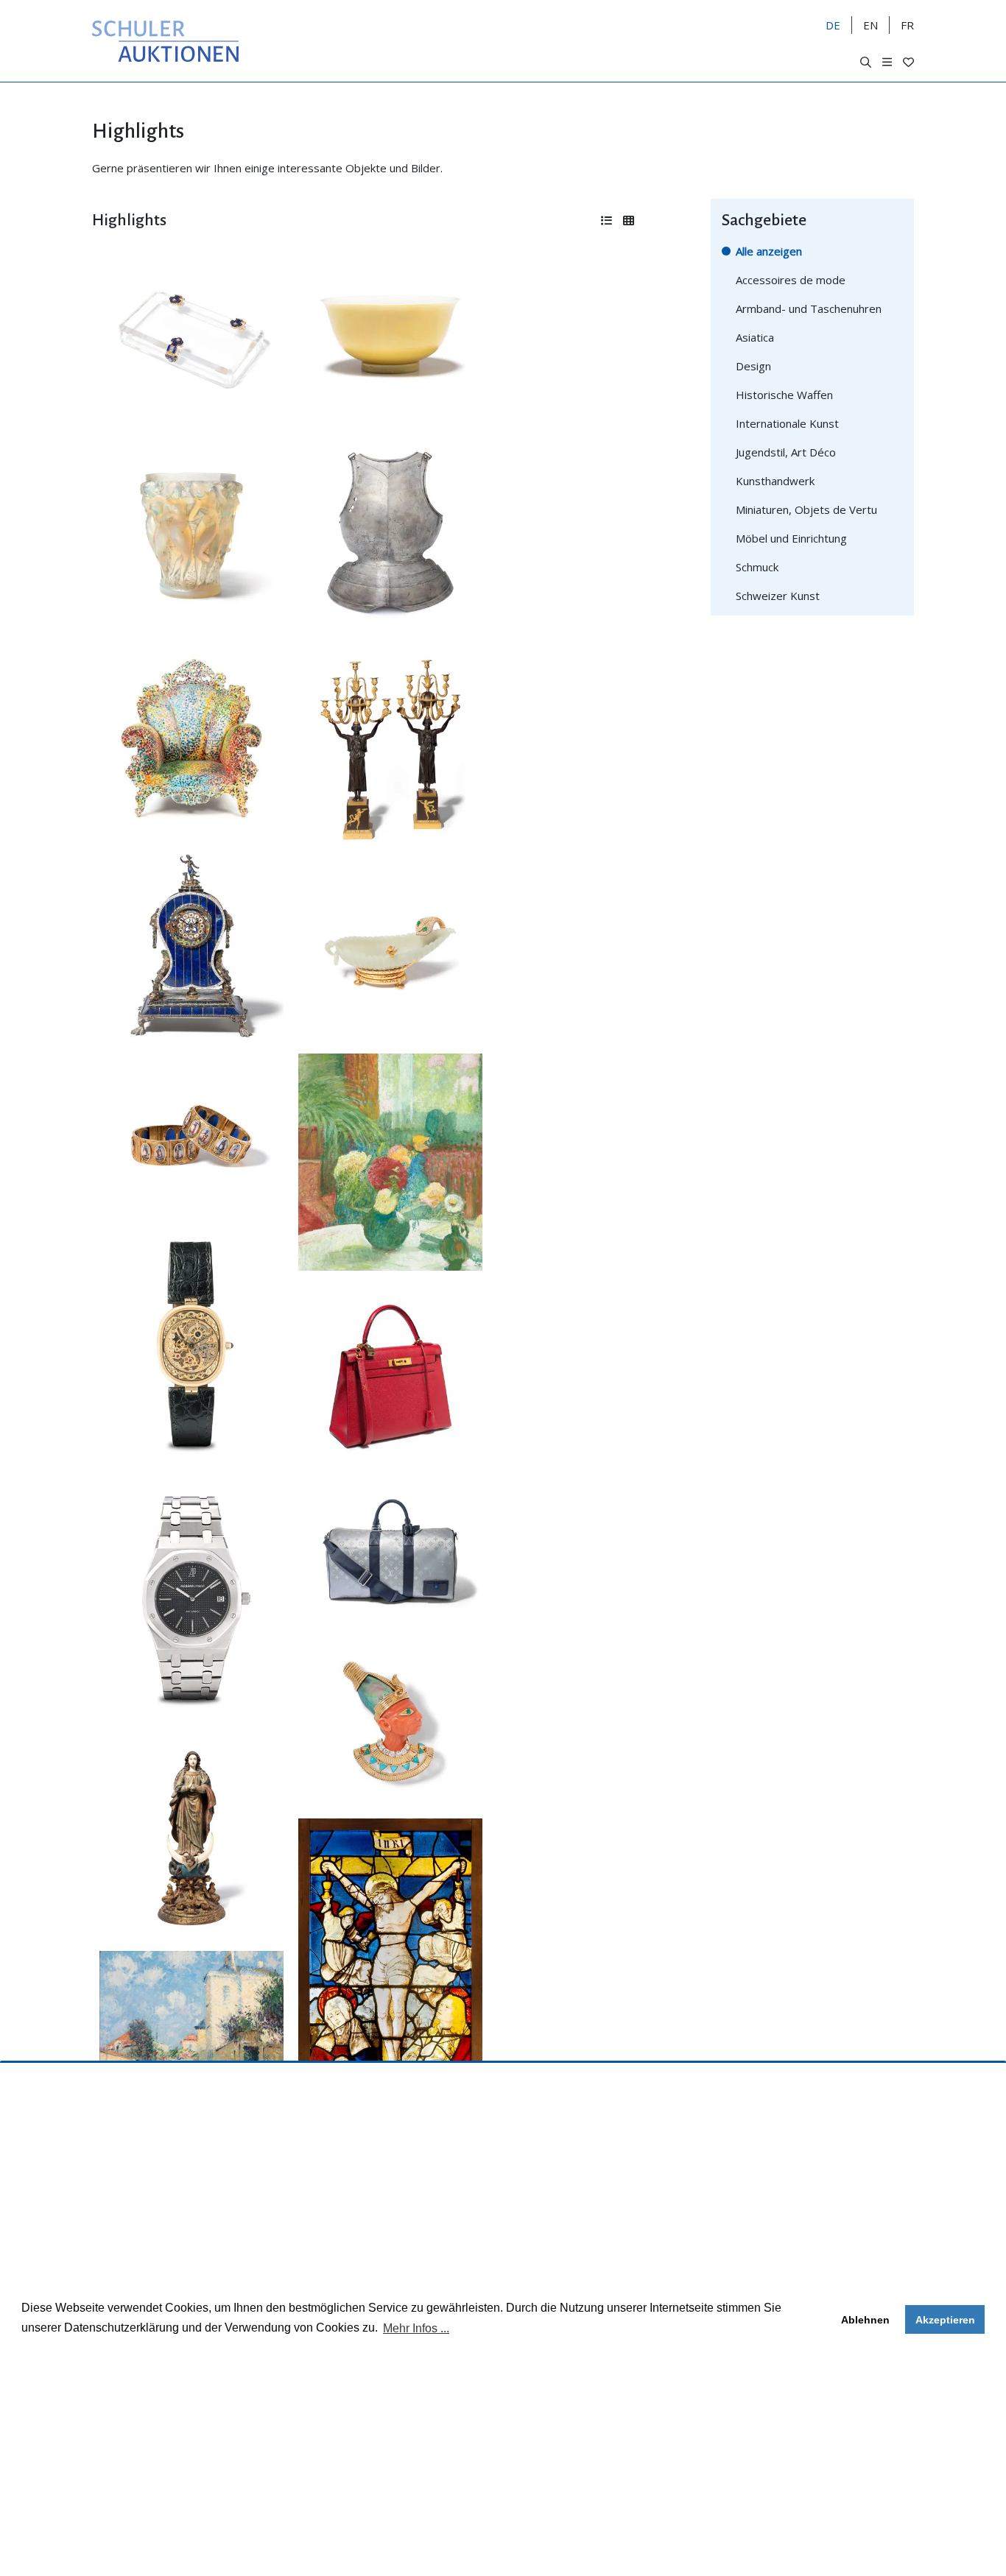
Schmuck (757, 567)
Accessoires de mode (791, 280)
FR (907, 25)
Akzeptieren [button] (945, 2320)
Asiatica (755, 337)
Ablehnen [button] (865, 2320)
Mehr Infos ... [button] (416, 2328)
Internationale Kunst (787, 423)
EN (870, 25)
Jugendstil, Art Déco (786, 452)
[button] (866, 62)
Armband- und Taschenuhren (809, 308)
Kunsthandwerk (775, 481)
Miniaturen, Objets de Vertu (806, 509)
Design (753, 366)
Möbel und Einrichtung (791, 538)
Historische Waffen (784, 395)
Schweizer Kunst (778, 596)
